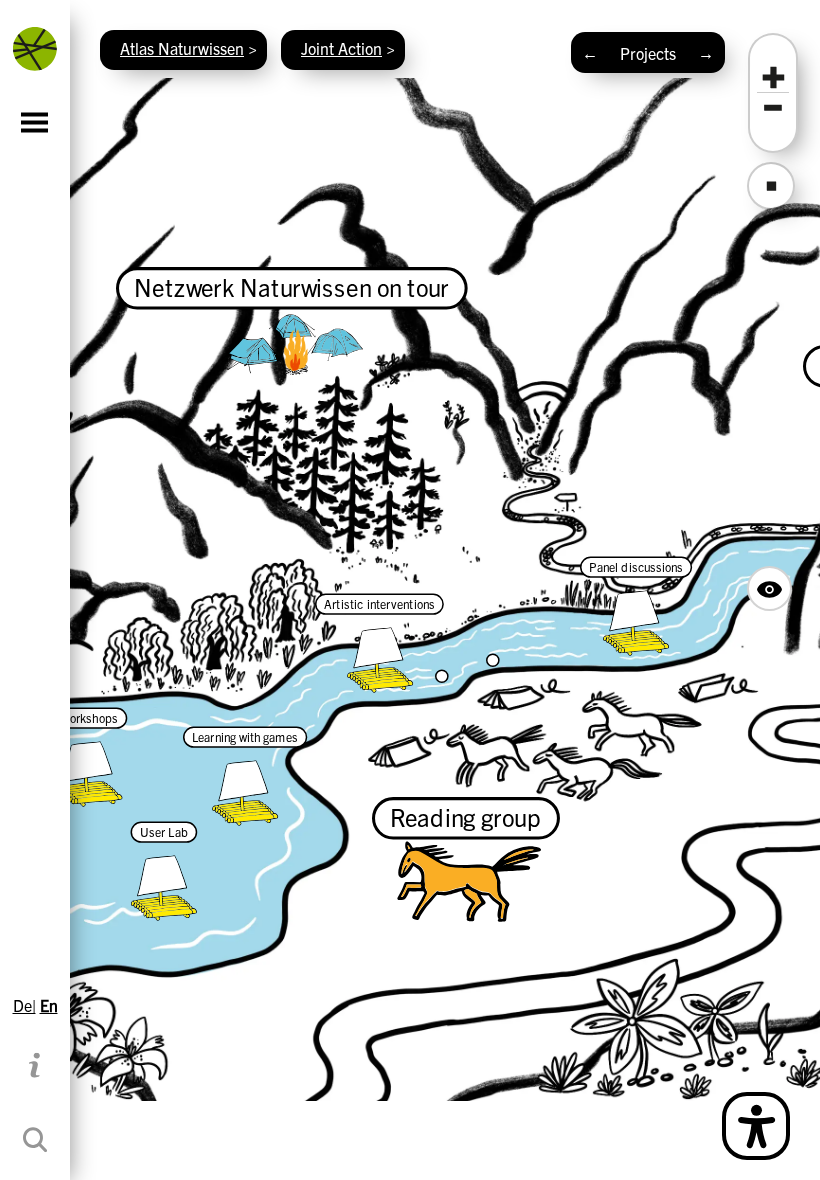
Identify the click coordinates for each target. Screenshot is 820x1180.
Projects (648, 53)
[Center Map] (771, 186)
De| (24, 1005)
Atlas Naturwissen (182, 48)
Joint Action (341, 48)
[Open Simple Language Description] (756, 1126)
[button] (773, 78)
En (49, 1005)
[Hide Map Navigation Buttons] (769, 588)
